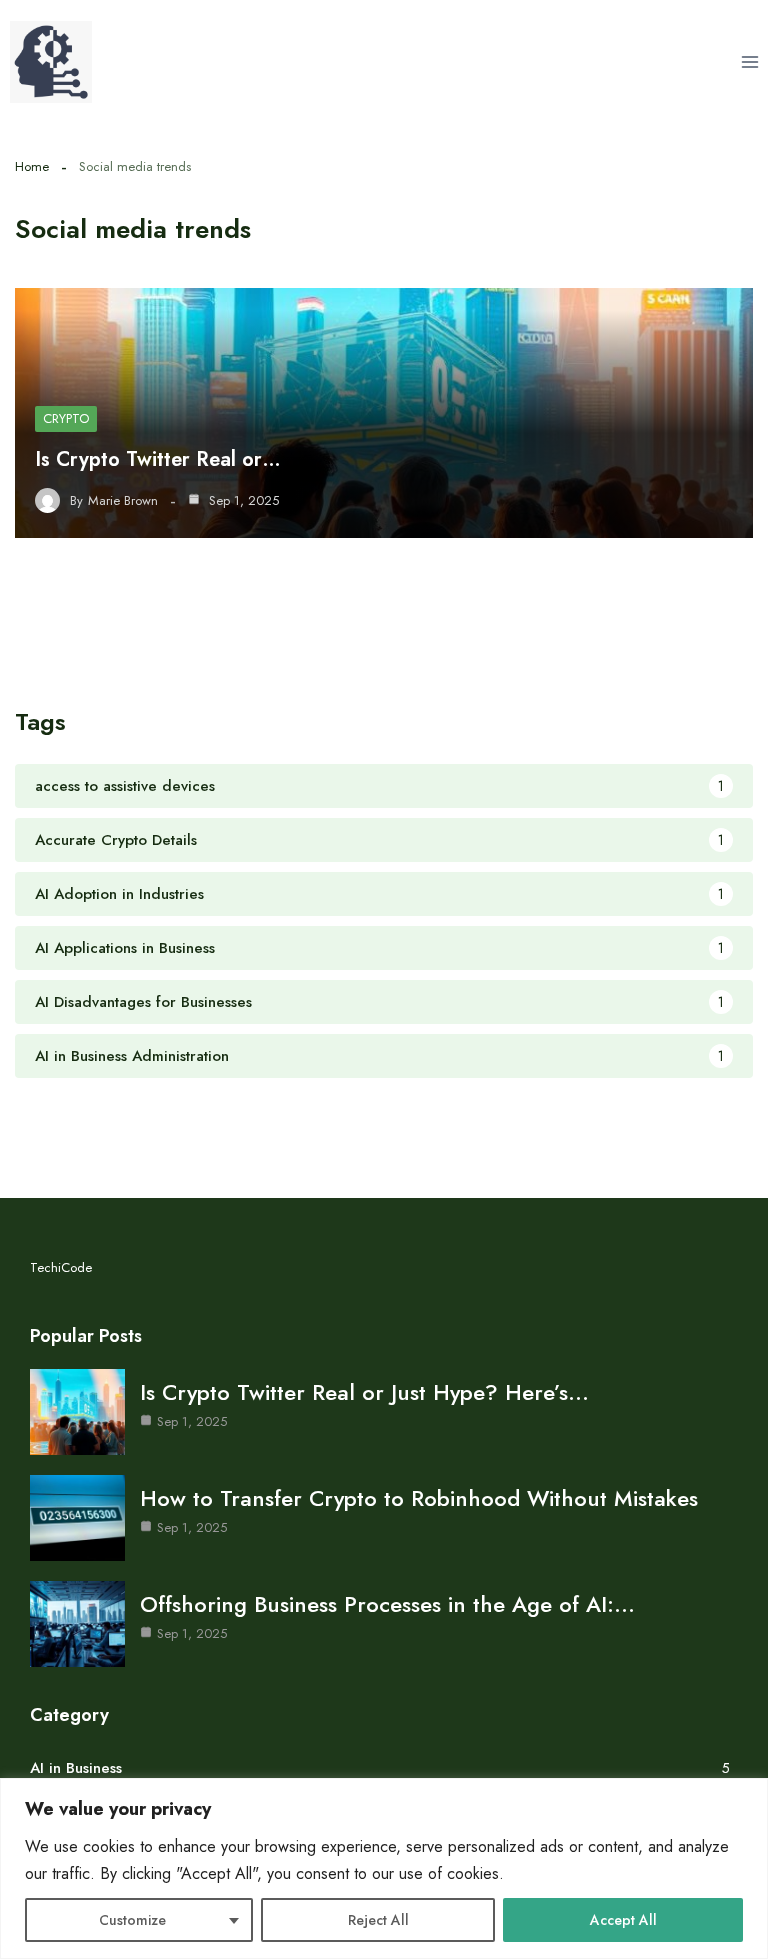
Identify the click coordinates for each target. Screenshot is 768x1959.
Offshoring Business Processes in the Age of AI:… (387, 1604)
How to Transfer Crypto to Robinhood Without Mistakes (419, 1498)
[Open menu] (749, 61)
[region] (384, 1868)
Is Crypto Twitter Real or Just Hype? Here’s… (364, 1392)
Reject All (378, 1920)
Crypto (66, 418)
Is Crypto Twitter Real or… (158, 459)
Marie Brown (123, 501)
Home (32, 166)
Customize (132, 1920)
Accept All (623, 1920)
